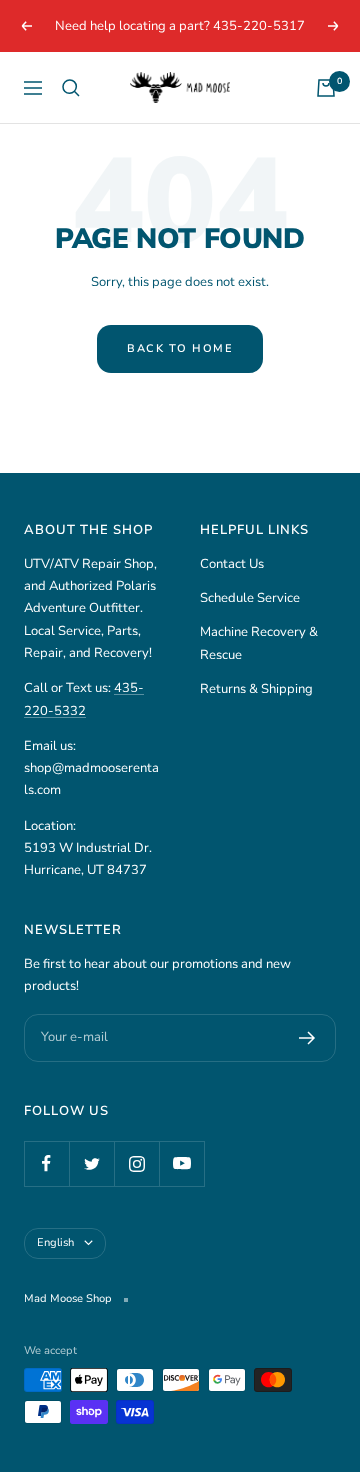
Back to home (180, 348)
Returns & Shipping (256, 689)
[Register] (307, 1038)
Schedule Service (250, 598)
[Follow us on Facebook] (46, 1163)
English (55, 1242)
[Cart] (326, 88)
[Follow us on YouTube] (181, 1163)
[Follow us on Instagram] (136, 1163)
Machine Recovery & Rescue (259, 643)
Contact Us (232, 564)
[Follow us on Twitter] (91, 1163)
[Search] (71, 88)
